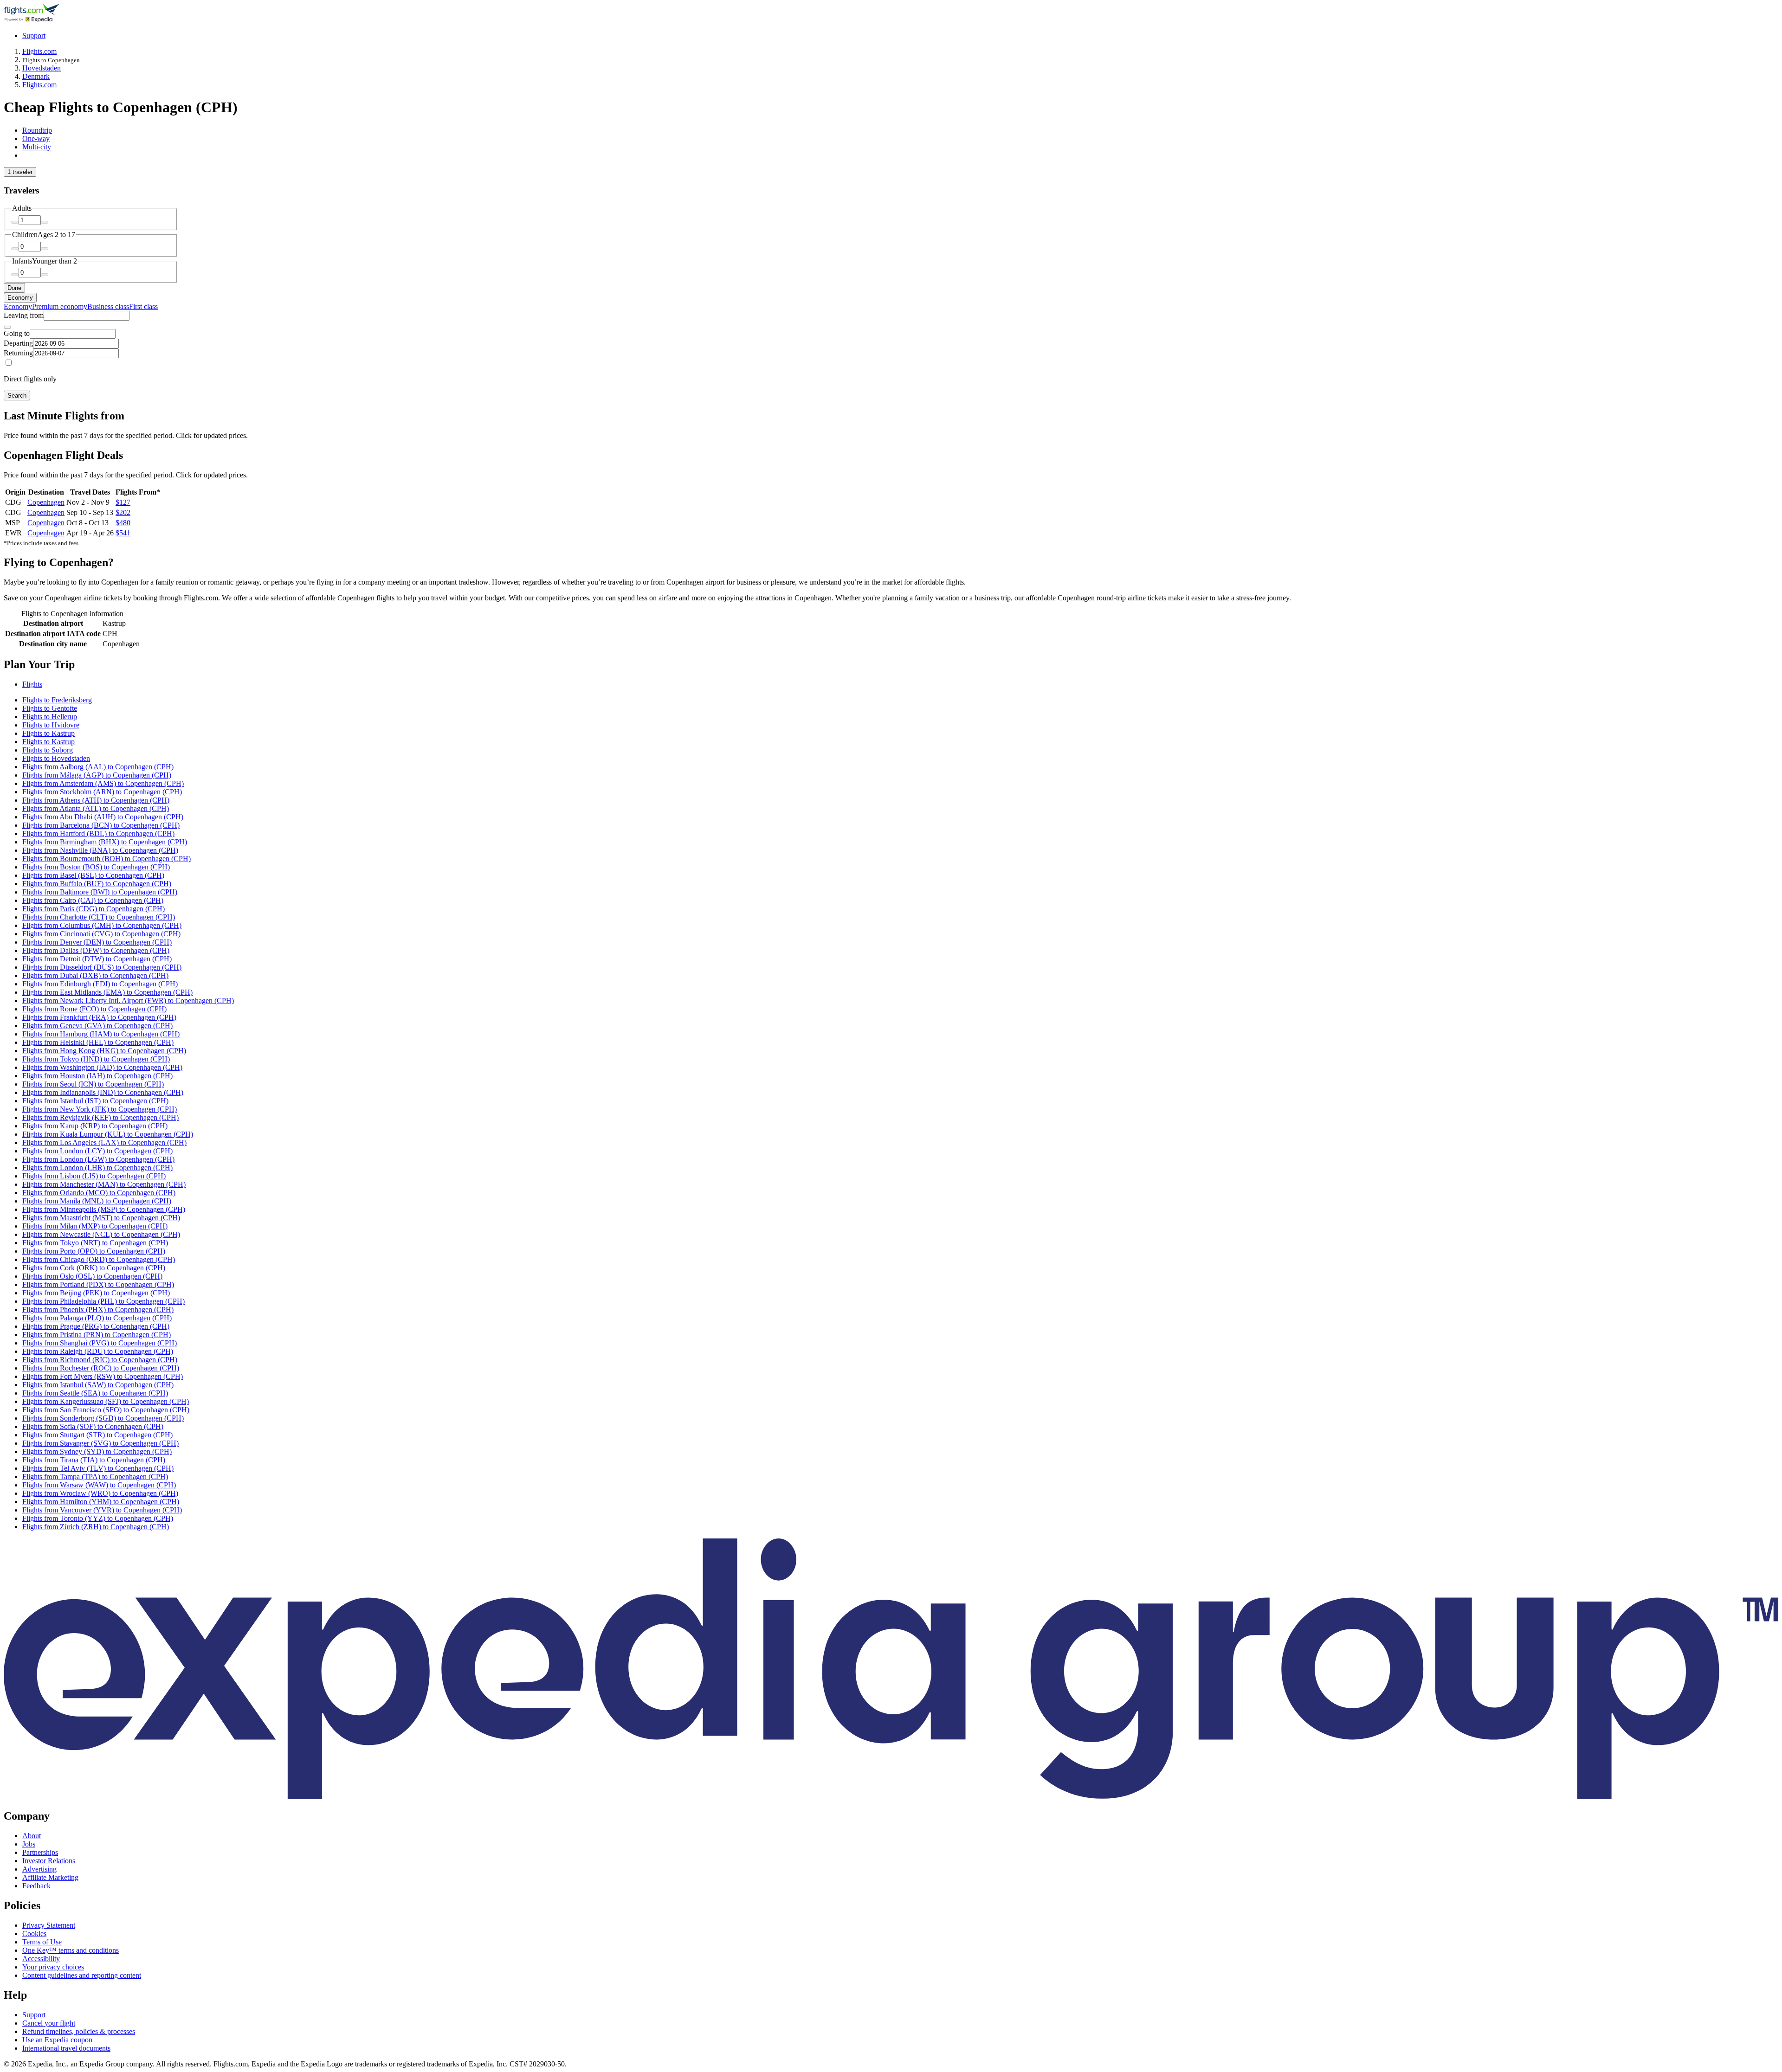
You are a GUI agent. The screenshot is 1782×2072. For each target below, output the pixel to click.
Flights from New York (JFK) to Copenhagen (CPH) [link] (100, 1109)
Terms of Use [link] (42, 1942)
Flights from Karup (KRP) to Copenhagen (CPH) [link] (95, 1126)
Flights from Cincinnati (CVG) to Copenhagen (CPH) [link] (101, 934)
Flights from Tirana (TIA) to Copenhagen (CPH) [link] (94, 1460)
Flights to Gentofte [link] (50, 708)
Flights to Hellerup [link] (50, 717)
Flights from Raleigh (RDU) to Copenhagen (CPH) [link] (98, 1351)
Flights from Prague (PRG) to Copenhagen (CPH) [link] (96, 1326)
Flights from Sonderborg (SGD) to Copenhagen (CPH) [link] (103, 1418)
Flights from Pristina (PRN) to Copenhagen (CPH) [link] (97, 1335)
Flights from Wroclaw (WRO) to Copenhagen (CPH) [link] (100, 1493)
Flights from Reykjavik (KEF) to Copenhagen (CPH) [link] (100, 1117)
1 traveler (20, 172)
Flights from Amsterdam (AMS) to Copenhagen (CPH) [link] (103, 783)
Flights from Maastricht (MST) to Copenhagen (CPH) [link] (101, 1218)
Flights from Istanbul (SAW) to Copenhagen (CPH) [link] (98, 1385)
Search (17, 396)
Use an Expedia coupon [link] (57, 2040)
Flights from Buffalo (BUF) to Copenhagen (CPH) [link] (97, 884)
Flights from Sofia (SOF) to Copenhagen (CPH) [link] (93, 1426)
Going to (17, 333)
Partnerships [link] (40, 1852)
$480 (123, 523)
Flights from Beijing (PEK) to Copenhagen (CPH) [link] (96, 1293)
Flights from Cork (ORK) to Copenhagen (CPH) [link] (94, 1268)
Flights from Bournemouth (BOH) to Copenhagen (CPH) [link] (107, 859)
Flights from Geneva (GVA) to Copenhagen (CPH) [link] (97, 1026)
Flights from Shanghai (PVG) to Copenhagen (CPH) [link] (100, 1343)
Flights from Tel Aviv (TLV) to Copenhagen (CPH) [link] (98, 1468)
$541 (123, 533)
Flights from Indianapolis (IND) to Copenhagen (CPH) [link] (103, 1092)
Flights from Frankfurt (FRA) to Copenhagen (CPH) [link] (99, 1017)
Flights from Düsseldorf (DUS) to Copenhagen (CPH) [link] (102, 967)
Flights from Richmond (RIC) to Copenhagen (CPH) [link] (100, 1360)
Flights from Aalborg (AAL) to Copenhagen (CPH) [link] (98, 767)
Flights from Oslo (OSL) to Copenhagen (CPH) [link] (92, 1276)
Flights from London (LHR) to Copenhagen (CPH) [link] (97, 1168)
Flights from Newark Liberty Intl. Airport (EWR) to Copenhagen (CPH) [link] (128, 1001)
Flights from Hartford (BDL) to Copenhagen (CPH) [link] (98, 833)
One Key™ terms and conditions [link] (71, 1950)
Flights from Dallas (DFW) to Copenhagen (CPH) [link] (96, 950)
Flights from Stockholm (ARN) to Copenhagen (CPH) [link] (102, 792)
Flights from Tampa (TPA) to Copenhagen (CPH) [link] (95, 1477)
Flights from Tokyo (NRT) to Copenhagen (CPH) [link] (95, 1243)
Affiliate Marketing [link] (50, 1877)
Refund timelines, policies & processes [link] (79, 2031)
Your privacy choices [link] (53, 1967)
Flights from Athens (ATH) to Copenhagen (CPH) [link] (96, 800)
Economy (20, 298)
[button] (891, 665)
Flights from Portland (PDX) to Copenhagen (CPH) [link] (98, 1284)
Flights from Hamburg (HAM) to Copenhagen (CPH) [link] (101, 1034)
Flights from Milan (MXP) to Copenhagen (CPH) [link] (95, 1226)
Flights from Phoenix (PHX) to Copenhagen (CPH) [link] (98, 1309)
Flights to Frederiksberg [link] (57, 700)
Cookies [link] (34, 1934)
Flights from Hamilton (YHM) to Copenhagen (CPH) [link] (101, 1502)
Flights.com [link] (39, 51)
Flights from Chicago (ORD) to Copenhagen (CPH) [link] (99, 1259)
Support (34, 35)
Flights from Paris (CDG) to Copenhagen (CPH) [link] (94, 909)
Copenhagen (46, 502)
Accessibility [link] (41, 1959)
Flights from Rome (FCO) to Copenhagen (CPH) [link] (94, 1009)
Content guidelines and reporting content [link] (82, 1975)
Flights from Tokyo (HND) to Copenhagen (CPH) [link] (96, 1059)
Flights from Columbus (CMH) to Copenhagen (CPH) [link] (102, 925)
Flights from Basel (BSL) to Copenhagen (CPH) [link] (93, 875)
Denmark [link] (36, 76)
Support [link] (34, 2015)
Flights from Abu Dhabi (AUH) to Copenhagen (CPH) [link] (103, 817)
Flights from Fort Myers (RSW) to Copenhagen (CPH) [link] (103, 1376)
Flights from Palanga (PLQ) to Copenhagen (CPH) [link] (97, 1318)
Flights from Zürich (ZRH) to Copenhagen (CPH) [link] (96, 1527)
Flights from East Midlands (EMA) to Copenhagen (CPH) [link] (107, 992)
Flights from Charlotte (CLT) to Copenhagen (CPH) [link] (99, 917)
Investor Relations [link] (49, 1861)
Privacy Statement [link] (49, 1925)
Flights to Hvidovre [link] (51, 725)
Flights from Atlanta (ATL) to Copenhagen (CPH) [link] (96, 808)
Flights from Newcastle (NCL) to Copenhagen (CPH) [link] (101, 1234)
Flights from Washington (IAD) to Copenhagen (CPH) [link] (102, 1067)
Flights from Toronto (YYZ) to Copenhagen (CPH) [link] (98, 1518)
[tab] (37, 130)
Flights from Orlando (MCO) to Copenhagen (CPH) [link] (99, 1193)
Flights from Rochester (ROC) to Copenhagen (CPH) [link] (101, 1368)
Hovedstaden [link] (42, 68)
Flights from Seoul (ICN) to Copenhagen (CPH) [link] (93, 1084)
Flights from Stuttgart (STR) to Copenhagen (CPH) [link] (97, 1435)
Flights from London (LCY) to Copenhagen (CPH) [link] (97, 1151)
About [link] (32, 1836)
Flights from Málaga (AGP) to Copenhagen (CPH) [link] (97, 775)
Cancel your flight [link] (49, 2023)
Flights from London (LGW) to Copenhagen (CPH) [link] (98, 1159)
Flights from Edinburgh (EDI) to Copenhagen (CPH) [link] (100, 984)
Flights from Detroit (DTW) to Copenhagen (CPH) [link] (97, 959)
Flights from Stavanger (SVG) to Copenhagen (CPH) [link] (100, 1443)
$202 (123, 512)
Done (14, 288)
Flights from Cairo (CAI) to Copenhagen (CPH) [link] (93, 900)
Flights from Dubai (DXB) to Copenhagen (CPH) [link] (95, 975)
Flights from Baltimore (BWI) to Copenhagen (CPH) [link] (100, 892)
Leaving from (24, 315)
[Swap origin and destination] (7, 327)
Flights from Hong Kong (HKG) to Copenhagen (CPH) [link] (104, 1051)
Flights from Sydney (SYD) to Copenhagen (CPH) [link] (97, 1451)
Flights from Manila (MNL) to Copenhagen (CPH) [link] (97, 1201)
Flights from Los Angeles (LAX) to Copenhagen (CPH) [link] (104, 1142)
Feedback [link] (36, 1886)
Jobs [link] (29, 1844)
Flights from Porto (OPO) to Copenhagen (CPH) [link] (94, 1251)
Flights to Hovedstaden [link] (56, 758)
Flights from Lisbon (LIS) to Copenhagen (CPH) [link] (94, 1176)
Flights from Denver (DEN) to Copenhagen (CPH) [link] (97, 942)
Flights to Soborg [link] (48, 750)
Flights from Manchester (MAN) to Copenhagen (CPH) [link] (104, 1184)
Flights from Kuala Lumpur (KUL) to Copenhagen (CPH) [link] (108, 1134)
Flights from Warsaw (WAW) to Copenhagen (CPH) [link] (99, 1485)
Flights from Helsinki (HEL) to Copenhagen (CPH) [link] (98, 1042)
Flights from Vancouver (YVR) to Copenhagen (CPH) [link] (102, 1510)
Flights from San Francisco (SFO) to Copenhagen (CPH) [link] (106, 1410)
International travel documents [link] (66, 2048)
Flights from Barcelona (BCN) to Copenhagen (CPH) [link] (101, 825)
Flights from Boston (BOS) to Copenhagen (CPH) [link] (96, 867)
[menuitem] (18, 306)
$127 (123, 502)
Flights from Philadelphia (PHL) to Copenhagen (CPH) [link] (103, 1301)
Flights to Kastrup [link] (48, 733)
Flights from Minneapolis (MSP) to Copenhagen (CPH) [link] (104, 1209)
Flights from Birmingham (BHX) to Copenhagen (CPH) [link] (105, 842)
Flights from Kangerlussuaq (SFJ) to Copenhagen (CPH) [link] (106, 1401)
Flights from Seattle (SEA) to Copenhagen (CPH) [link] (95, 1393)
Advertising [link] (39, 1869)
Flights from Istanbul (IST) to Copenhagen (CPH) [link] (95, 1101)
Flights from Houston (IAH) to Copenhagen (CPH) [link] (97, 1076)
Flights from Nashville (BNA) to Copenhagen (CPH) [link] (100, 850)
